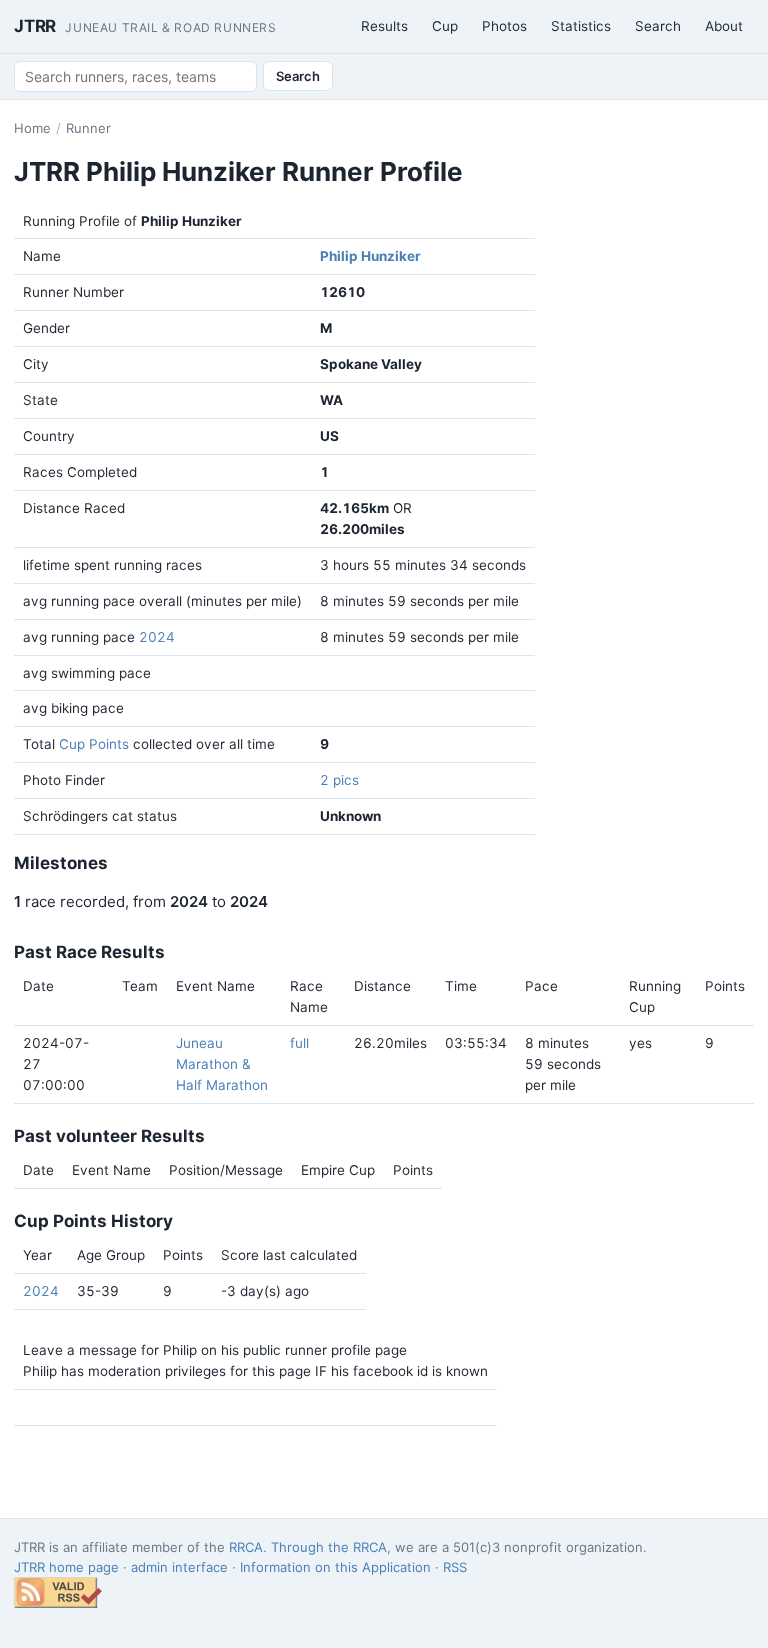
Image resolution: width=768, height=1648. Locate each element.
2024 (157, 637)
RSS (455, 1567)
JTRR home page (66, 1567)
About (724, 26)
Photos (504, 26)
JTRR (145, 26)
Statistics (581, 26)
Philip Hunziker (370, 256)
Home (32, 128)
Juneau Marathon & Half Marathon (222, 1064)
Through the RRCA (329, 1547)
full (299, 1043)
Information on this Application (335, 1567)
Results (384, 26)
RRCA (246, 1547)
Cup (445, 26)
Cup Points (94, 744)
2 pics (339, 780)
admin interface (179, 1567)
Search (658, 26)
